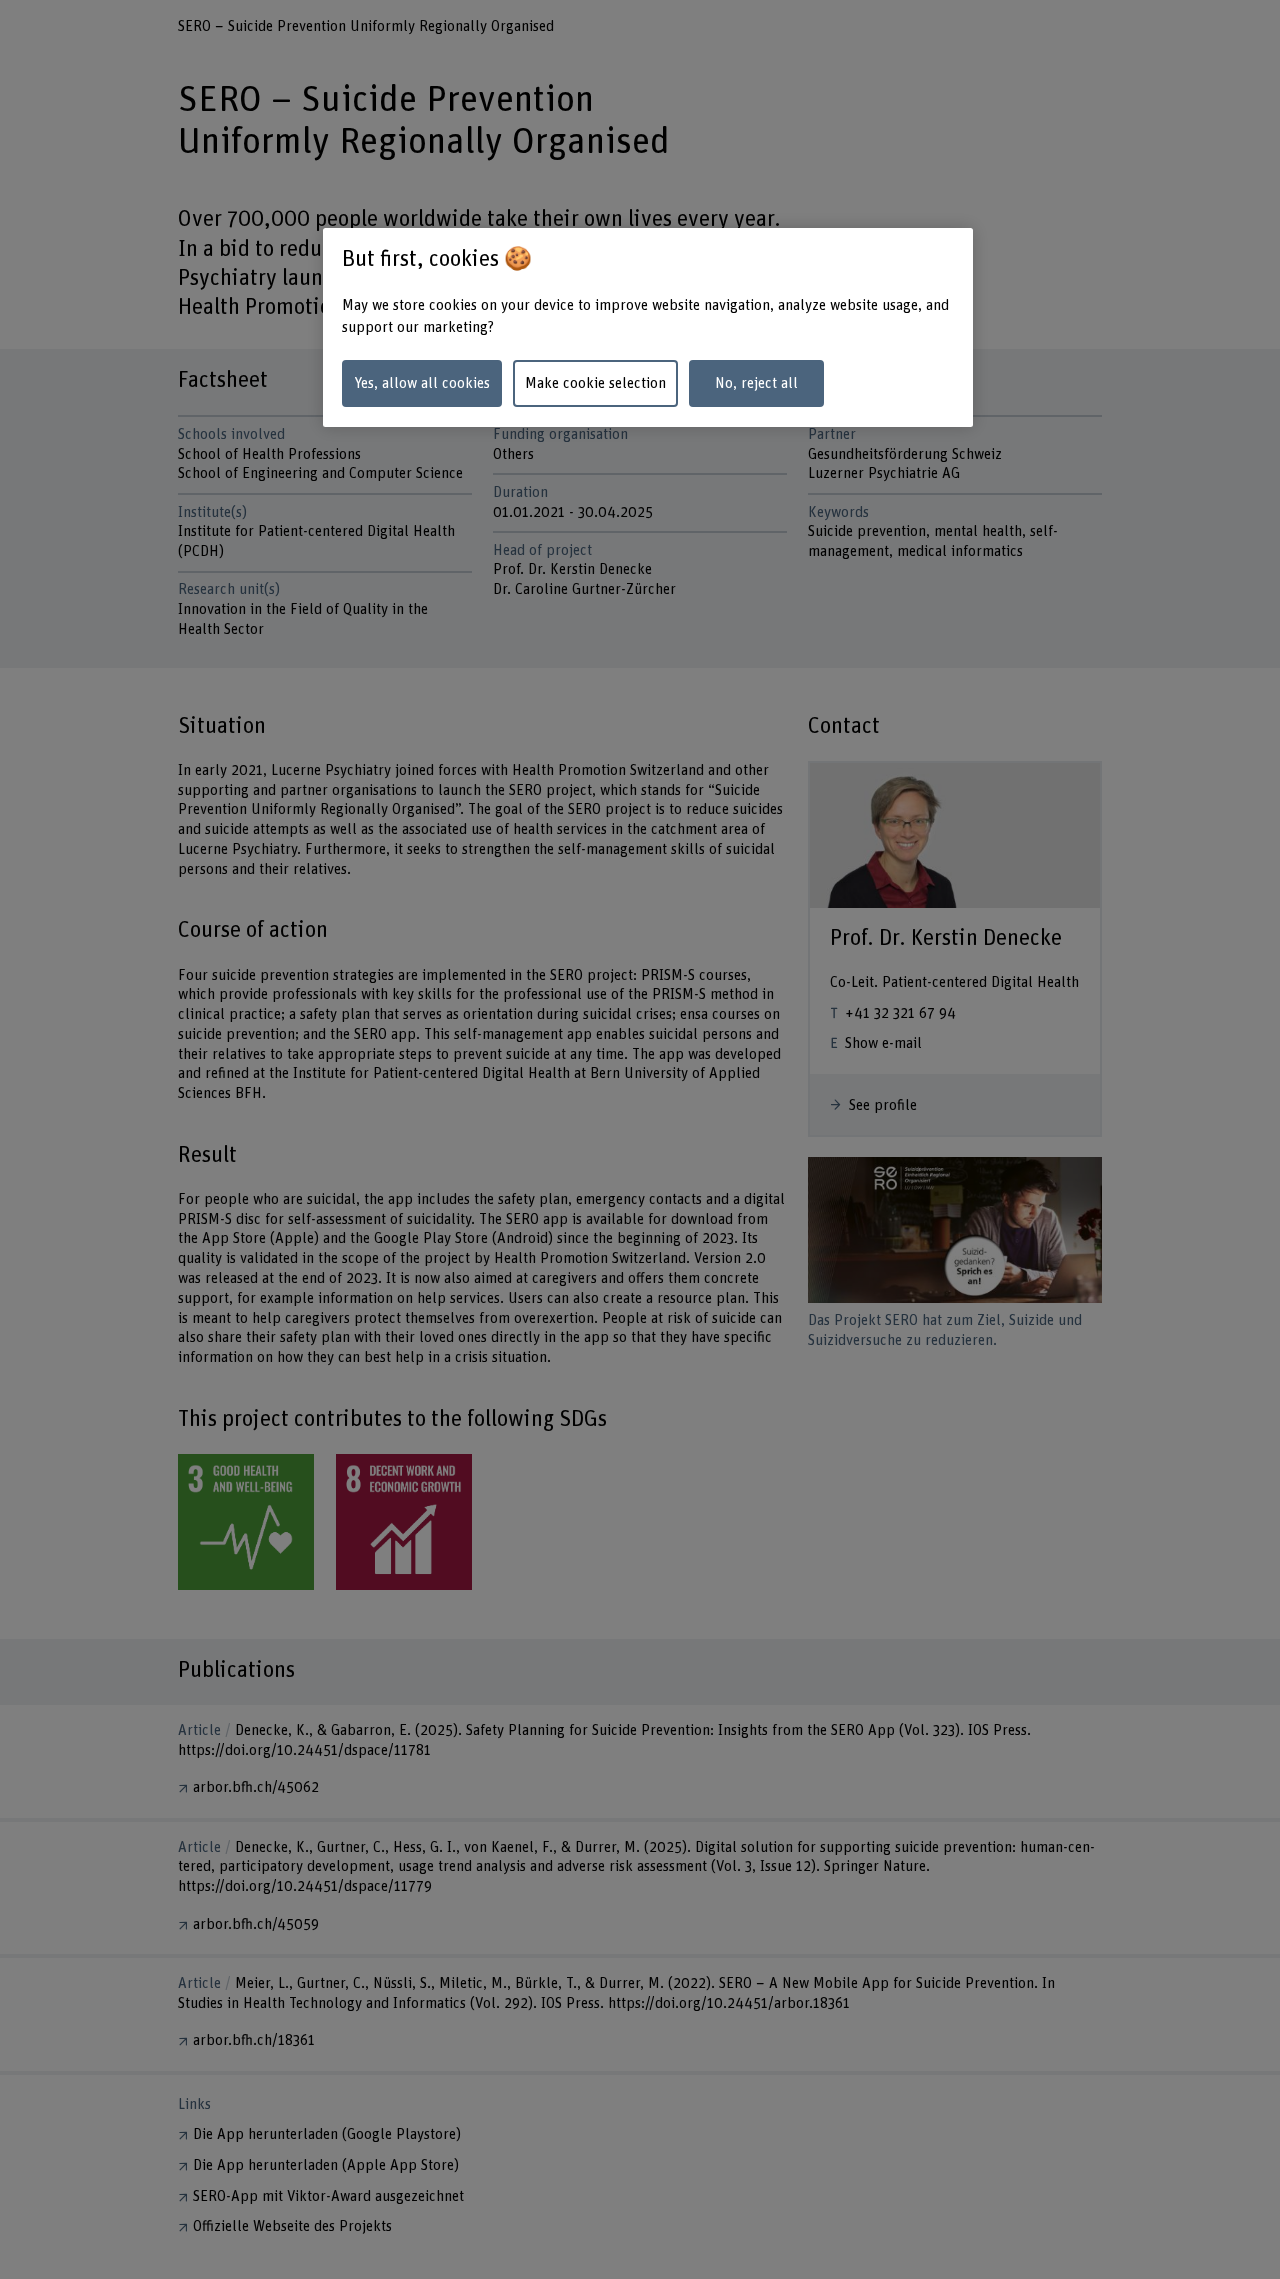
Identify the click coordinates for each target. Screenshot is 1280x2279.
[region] (648, 327)
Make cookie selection (595, 383)
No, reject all (756, 383)
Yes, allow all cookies (422, 383)
